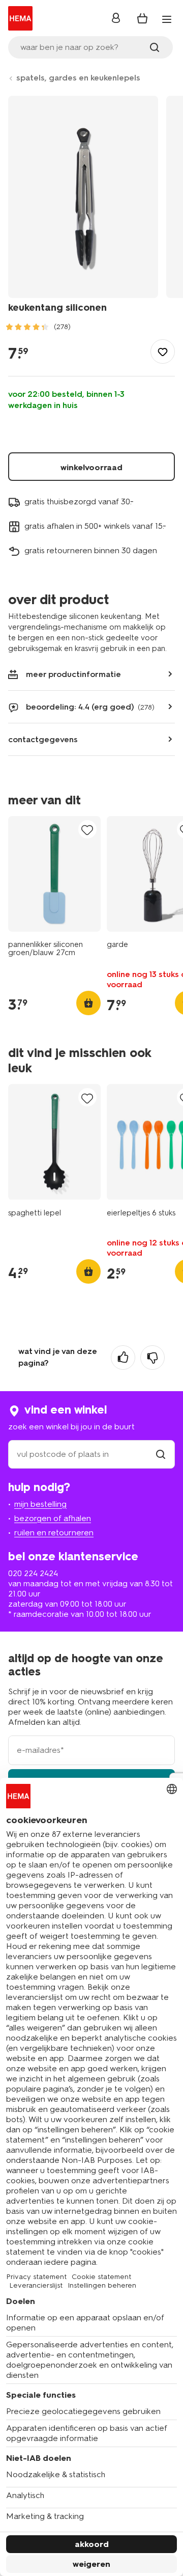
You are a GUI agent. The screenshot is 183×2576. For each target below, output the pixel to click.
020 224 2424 (33, 1573)
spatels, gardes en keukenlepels (78, 78)
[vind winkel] (161, 1454)
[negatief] (152, 1358)
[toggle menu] (167, 19)
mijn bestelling (40, 1504)
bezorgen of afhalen (53, 1518)
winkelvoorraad (91, 467)
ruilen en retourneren (54, 1533)
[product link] (54, 874)
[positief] (123, 1358)
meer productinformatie (73, 674)
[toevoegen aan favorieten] (163, 351)
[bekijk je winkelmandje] (142, 18)
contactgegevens (43, 739)
